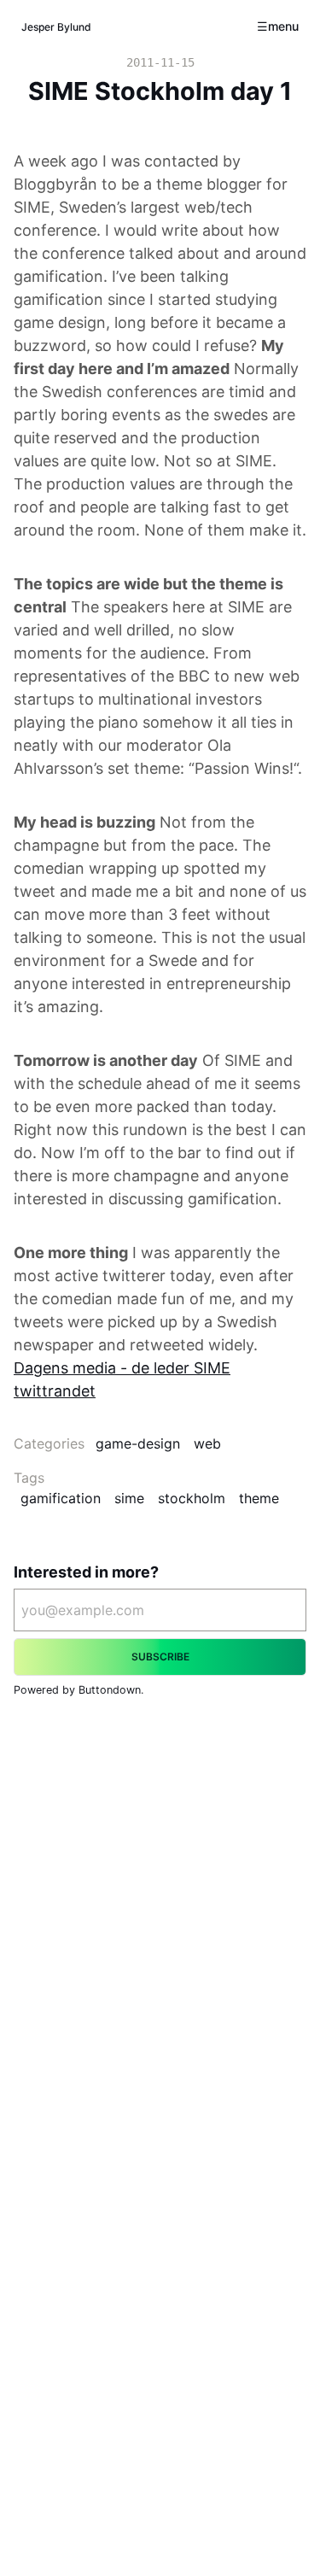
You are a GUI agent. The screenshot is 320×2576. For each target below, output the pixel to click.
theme (259, 1498)
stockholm (192, 1498)
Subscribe (160, 1657)
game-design (138, 1443)
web (207, 1443)
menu (283, 26)
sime (129, 1498)
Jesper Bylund (56, 27)
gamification (61, 1498)
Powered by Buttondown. (79, 1690)
